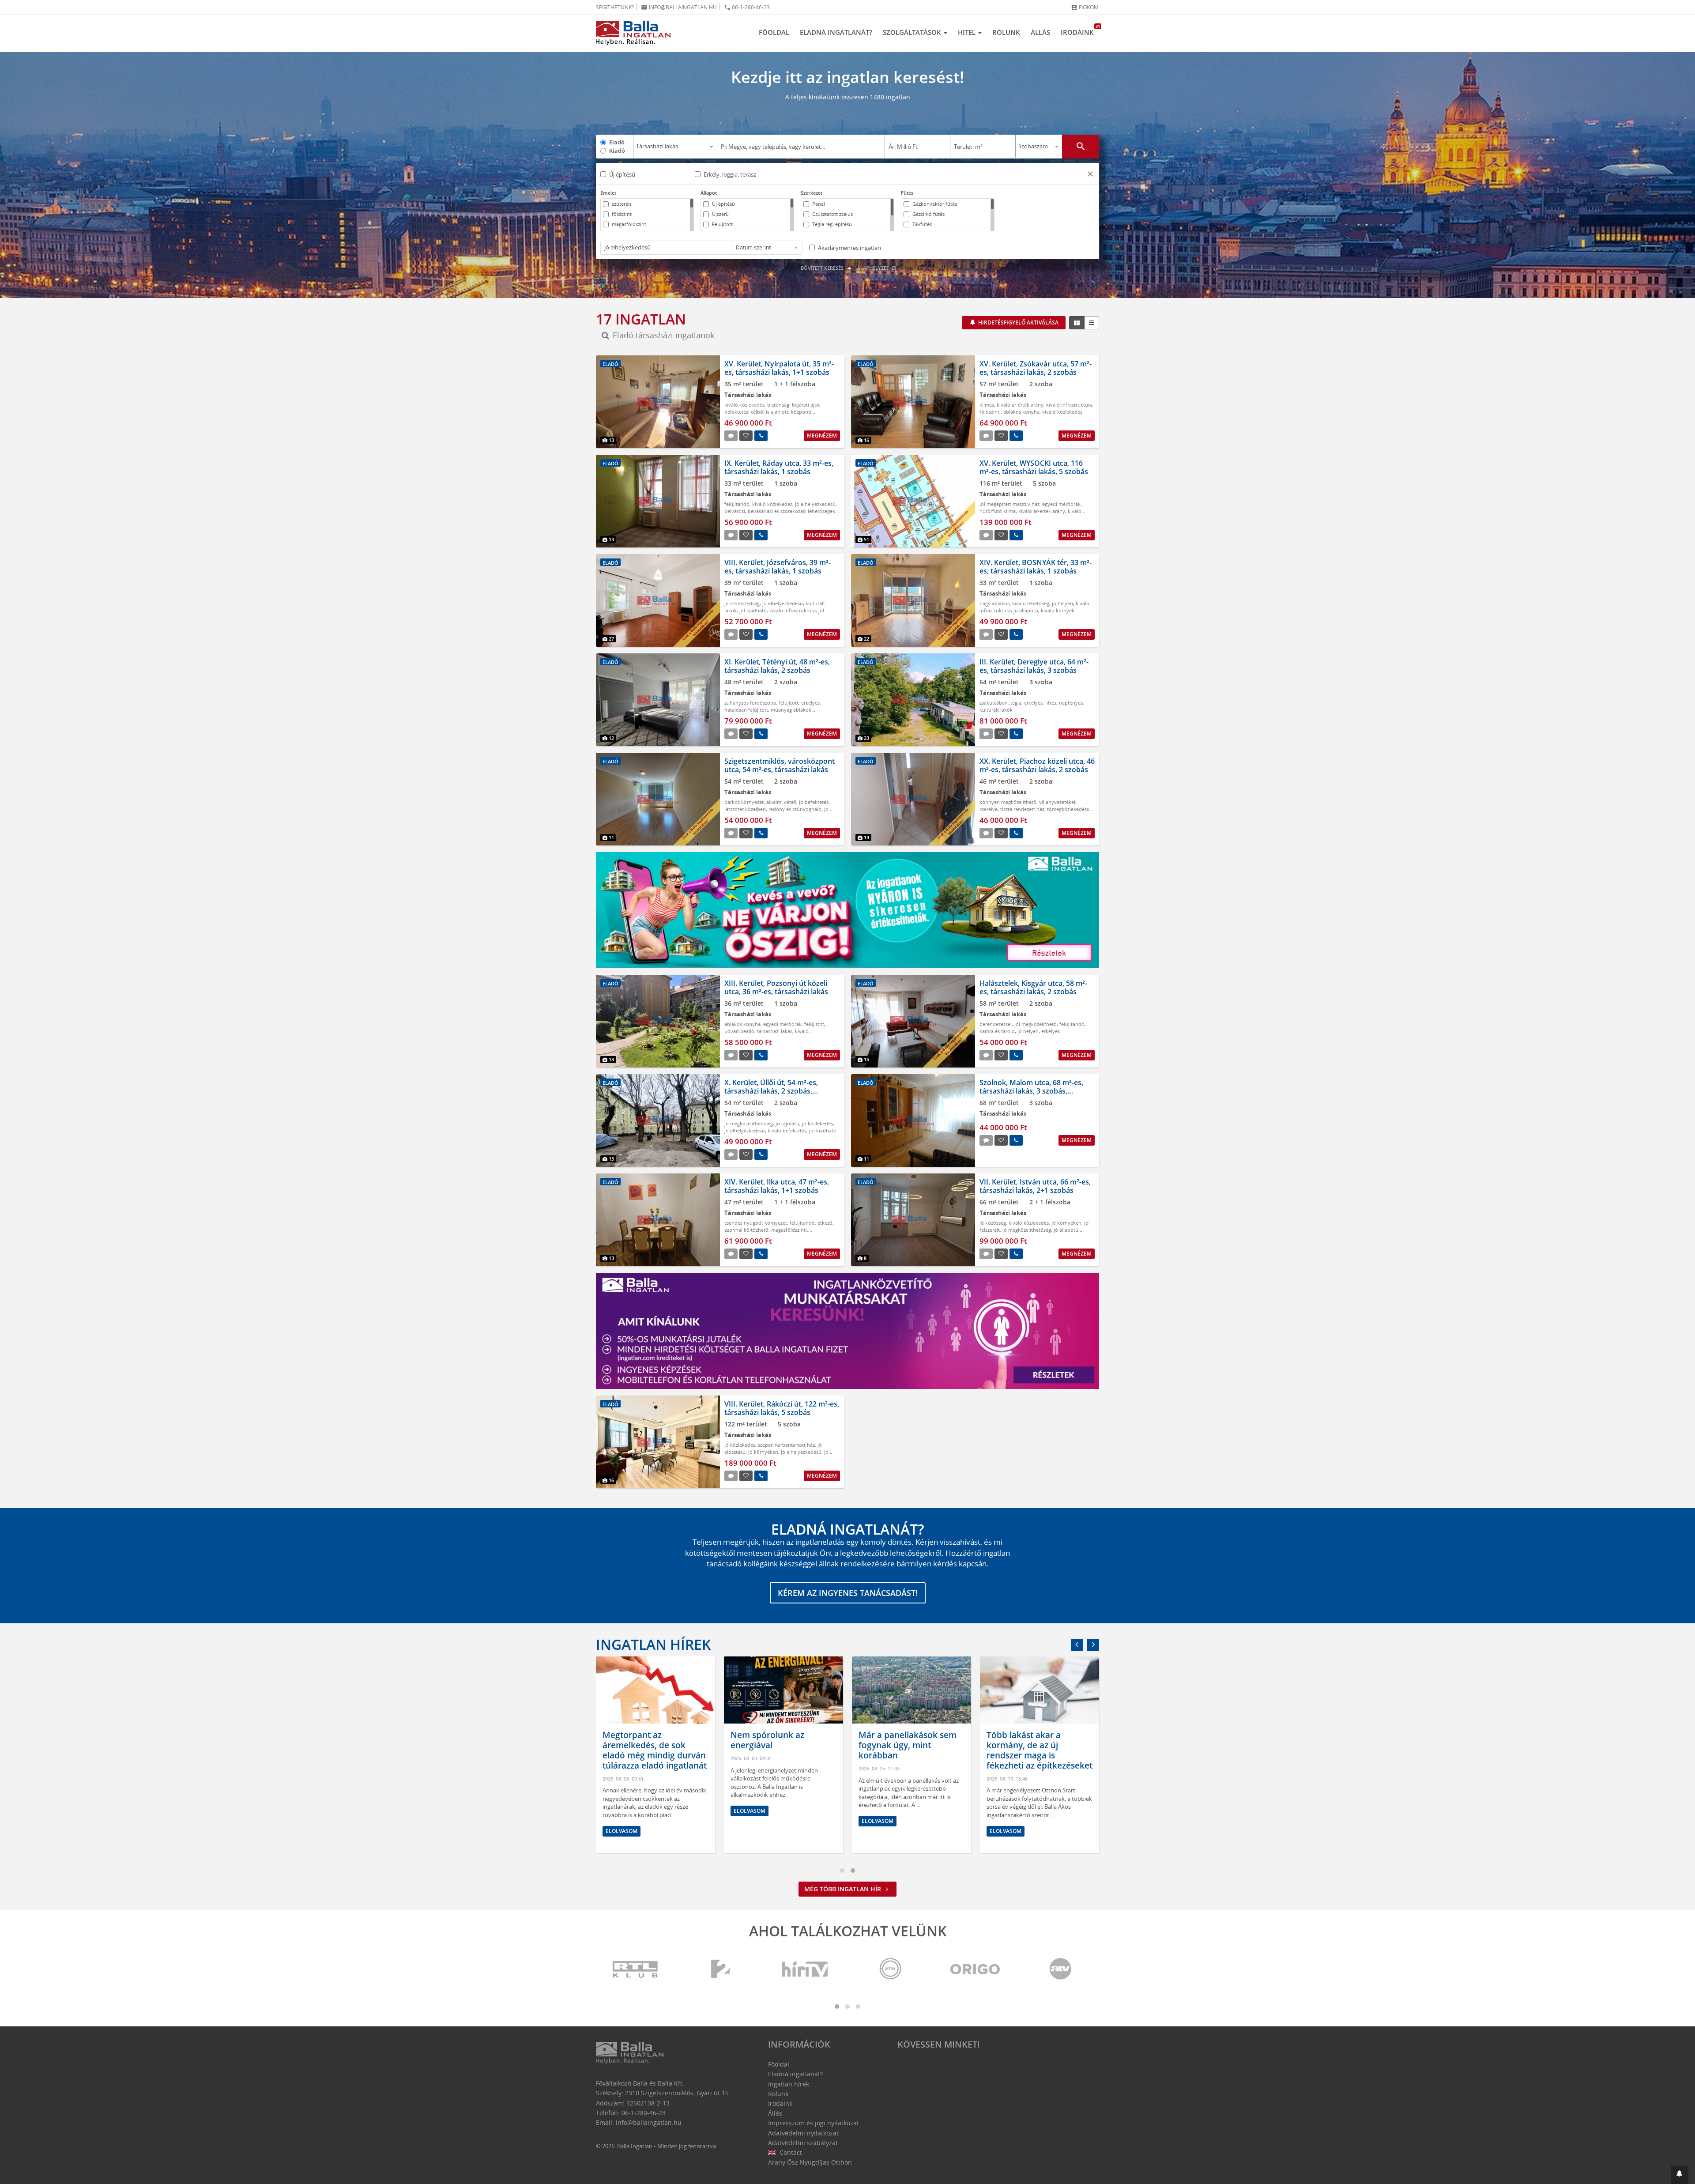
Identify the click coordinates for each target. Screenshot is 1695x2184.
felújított (789, 703)
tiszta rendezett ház (1022, 809)
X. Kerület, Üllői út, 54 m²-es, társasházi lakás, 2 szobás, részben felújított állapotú (771, 1091)
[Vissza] (1077, 1645)
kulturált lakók (996, 710)
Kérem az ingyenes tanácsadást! (848, 1593)
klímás (987, 405)
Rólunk (1006, 32)
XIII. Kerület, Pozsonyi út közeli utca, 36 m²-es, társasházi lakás (776, 987)
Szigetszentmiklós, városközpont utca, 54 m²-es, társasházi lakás (780, 765)
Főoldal (774, 32)
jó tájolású (787, 1123)
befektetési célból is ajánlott (756, 412)
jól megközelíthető (1036, 1024)
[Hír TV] (806, 1970)
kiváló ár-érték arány (1020, 405)
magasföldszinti (789, 1230)
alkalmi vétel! (781, 802)
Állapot (709, 193)
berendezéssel (996, 1024)
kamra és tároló (997, 1031)
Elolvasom (636, 1811)
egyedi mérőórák (1061, 504)
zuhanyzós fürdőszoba (750, 703)
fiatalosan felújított (746, 710)
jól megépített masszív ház (1009, 504)
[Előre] (1093, 1645)
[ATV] (1060, 1970)
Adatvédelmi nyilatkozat (803, 2133)
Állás (1040, 32)
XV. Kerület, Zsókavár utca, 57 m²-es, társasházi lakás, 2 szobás (1036, 368)
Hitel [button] (968, 32)
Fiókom (1085, 7)
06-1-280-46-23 (747, 7)
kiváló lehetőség (1031, 603)
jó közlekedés (817, 1123)
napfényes (1071, 703)
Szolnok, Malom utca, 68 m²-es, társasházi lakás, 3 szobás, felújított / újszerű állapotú (1031, 1091)
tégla (1016, 703)
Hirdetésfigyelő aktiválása (1018, 323)
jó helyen (1062, 603)
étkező (825, 1223)
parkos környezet (744, 802)
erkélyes (810, 703)
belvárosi (735, 511)
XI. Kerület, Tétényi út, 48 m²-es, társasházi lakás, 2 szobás (777, 666)
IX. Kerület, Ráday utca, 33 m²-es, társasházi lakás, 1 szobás (779, 467)
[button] (1090, 175)
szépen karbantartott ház (786, 1445)
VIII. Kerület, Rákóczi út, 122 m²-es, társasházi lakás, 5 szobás (782, 1408)
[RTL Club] (636, 1970)
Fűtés (907, 193)
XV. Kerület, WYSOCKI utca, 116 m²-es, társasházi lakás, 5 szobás (1034, 467)
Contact (790, 2152)
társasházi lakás (775, 1031)
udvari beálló (739, 1031)
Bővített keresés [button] (823, 268)
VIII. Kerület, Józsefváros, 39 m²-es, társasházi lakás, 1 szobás (778, 567)
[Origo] (976, 1970)
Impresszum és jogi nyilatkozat (814, 2123)
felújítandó (737, 504)
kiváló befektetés (787, 1130)
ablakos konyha (1021, 412)
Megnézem (822, 436)
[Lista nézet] (1092, 323)
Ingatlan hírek (653, 1644)
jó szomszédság (742, 603)
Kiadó (617, 151)
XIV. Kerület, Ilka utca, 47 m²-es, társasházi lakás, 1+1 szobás (777, 1186)
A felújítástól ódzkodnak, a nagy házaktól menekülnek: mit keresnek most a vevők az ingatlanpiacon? (1053, 1755)
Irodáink (1080, 30)
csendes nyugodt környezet (756, 1223)
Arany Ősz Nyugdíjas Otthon (810, 2162)
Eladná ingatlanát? (836, 32)
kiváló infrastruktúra (1069, 405)
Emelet (608, 193)
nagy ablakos (994, 603)
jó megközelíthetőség (749, 1123)
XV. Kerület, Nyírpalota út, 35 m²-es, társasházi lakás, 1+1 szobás (779, 368)
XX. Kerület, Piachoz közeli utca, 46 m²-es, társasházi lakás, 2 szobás (1037, 765)
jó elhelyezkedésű (815, 504)
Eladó (617, 142)
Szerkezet (812, 193)
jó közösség (993, 1223)
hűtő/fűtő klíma (998, 511)
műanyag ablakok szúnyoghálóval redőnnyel (768, 713)
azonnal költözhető (746, 1230)
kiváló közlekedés (744, 405)
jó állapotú (1026, 610)
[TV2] (720, 1970)
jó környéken (1066, 1223)
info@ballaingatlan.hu (679, 7)
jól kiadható (753, 610)
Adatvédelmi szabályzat (803, 2143)
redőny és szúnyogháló (795, 809)
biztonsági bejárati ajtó (793, 405)
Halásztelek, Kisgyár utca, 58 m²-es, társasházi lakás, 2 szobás (1033, 987)
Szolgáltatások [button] (913, 32)
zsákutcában (994, 703)
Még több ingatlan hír (844, 1889)
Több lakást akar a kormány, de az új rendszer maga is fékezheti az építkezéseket (926, 1750)
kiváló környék (1058, 610)
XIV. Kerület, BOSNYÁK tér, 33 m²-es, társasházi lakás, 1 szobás (1036, 567)
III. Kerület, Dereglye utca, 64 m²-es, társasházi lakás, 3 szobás (1034, 666)
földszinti (990, 412)
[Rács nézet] (1077, 323)
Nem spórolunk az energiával (654, 1740)
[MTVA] (890, 1970)
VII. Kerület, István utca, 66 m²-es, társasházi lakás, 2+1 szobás (1035, 1186)
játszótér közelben (745, 809)
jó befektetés (814, 802)
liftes (1051, 703)
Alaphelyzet (874, 268)
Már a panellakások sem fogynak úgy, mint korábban (794, 1745)
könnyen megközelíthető (1008, 802)
